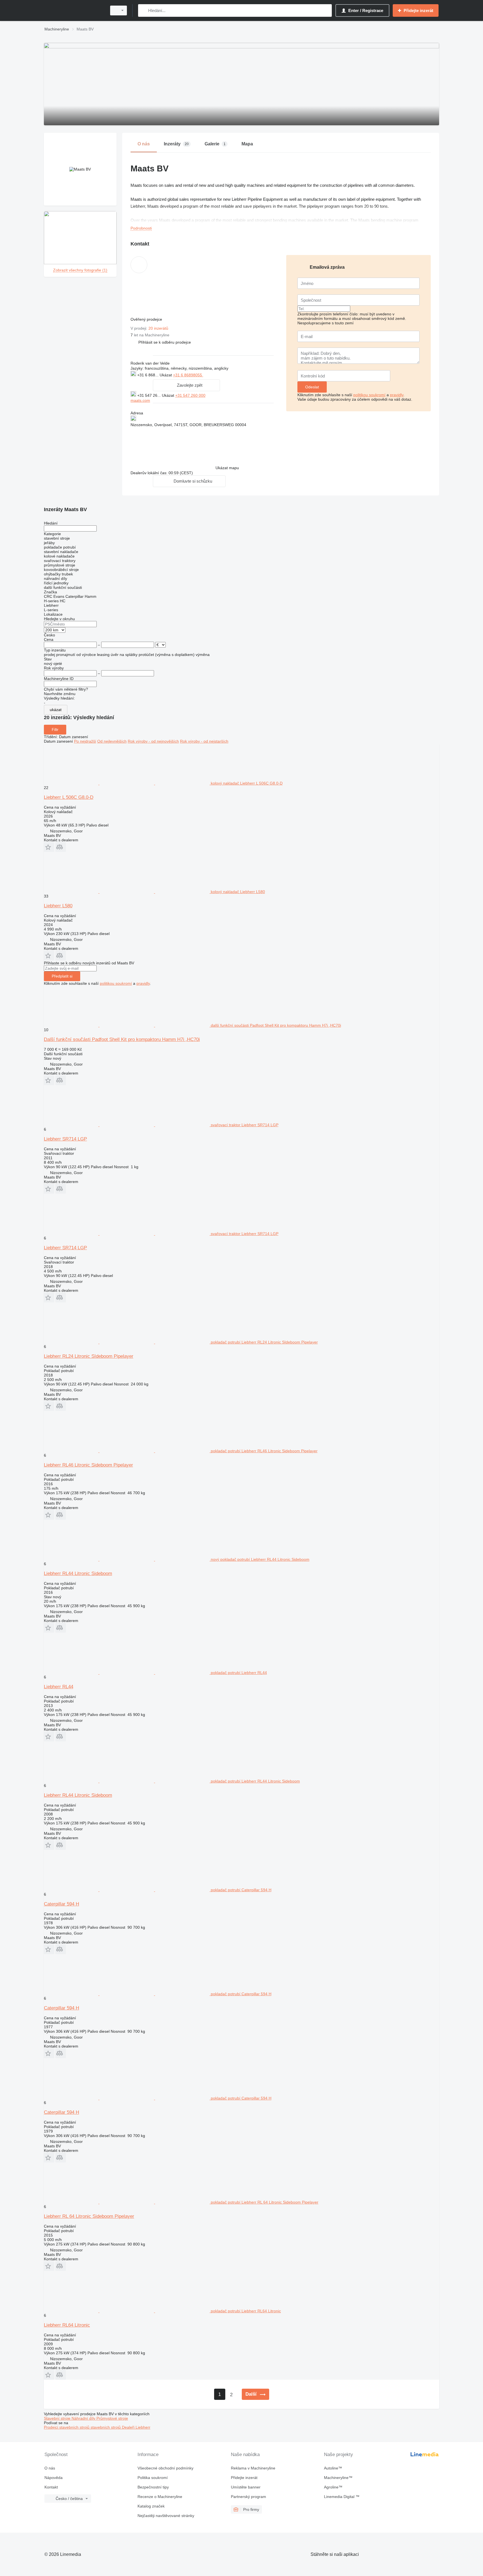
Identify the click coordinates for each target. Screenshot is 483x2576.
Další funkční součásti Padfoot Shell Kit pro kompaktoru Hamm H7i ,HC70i (122, 1039)
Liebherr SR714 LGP (65, 1139)
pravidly (397, 395)
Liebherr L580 (58, 906)
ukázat (56, 710)
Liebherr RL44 (59, 1687)
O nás (50, 2468)
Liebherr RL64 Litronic (67, 2325)
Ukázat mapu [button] (227, 468)
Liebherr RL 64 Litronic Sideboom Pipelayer (89, 2216)
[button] (165, 342)
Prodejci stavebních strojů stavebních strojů (83, 2427)
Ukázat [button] (166, 375)
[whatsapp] (215, 375)
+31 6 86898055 (188, 375)
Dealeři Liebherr (136, 2427)
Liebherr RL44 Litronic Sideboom (78, 1573)
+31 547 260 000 (190, 395)
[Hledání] (144, 10)
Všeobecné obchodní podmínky (165, 2468)
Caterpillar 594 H (61, 1904)
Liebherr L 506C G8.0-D (69, 797)
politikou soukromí (369, 395)
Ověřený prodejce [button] (147, 319)
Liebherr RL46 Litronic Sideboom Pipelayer (88, 1465)
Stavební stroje (58, 2418)
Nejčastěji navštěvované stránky (166, 2516)
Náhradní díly (84, 2418)
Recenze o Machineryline (160, 2497)
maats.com (140, 400)
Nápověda (54, 2478)
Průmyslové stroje (112, 2418)
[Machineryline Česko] (74, 10)
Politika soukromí (153, 2478)
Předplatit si (62, 976)
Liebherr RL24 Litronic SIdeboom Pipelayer (89, 1356)
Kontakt (51, 2487)
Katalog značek (151, 2506)
